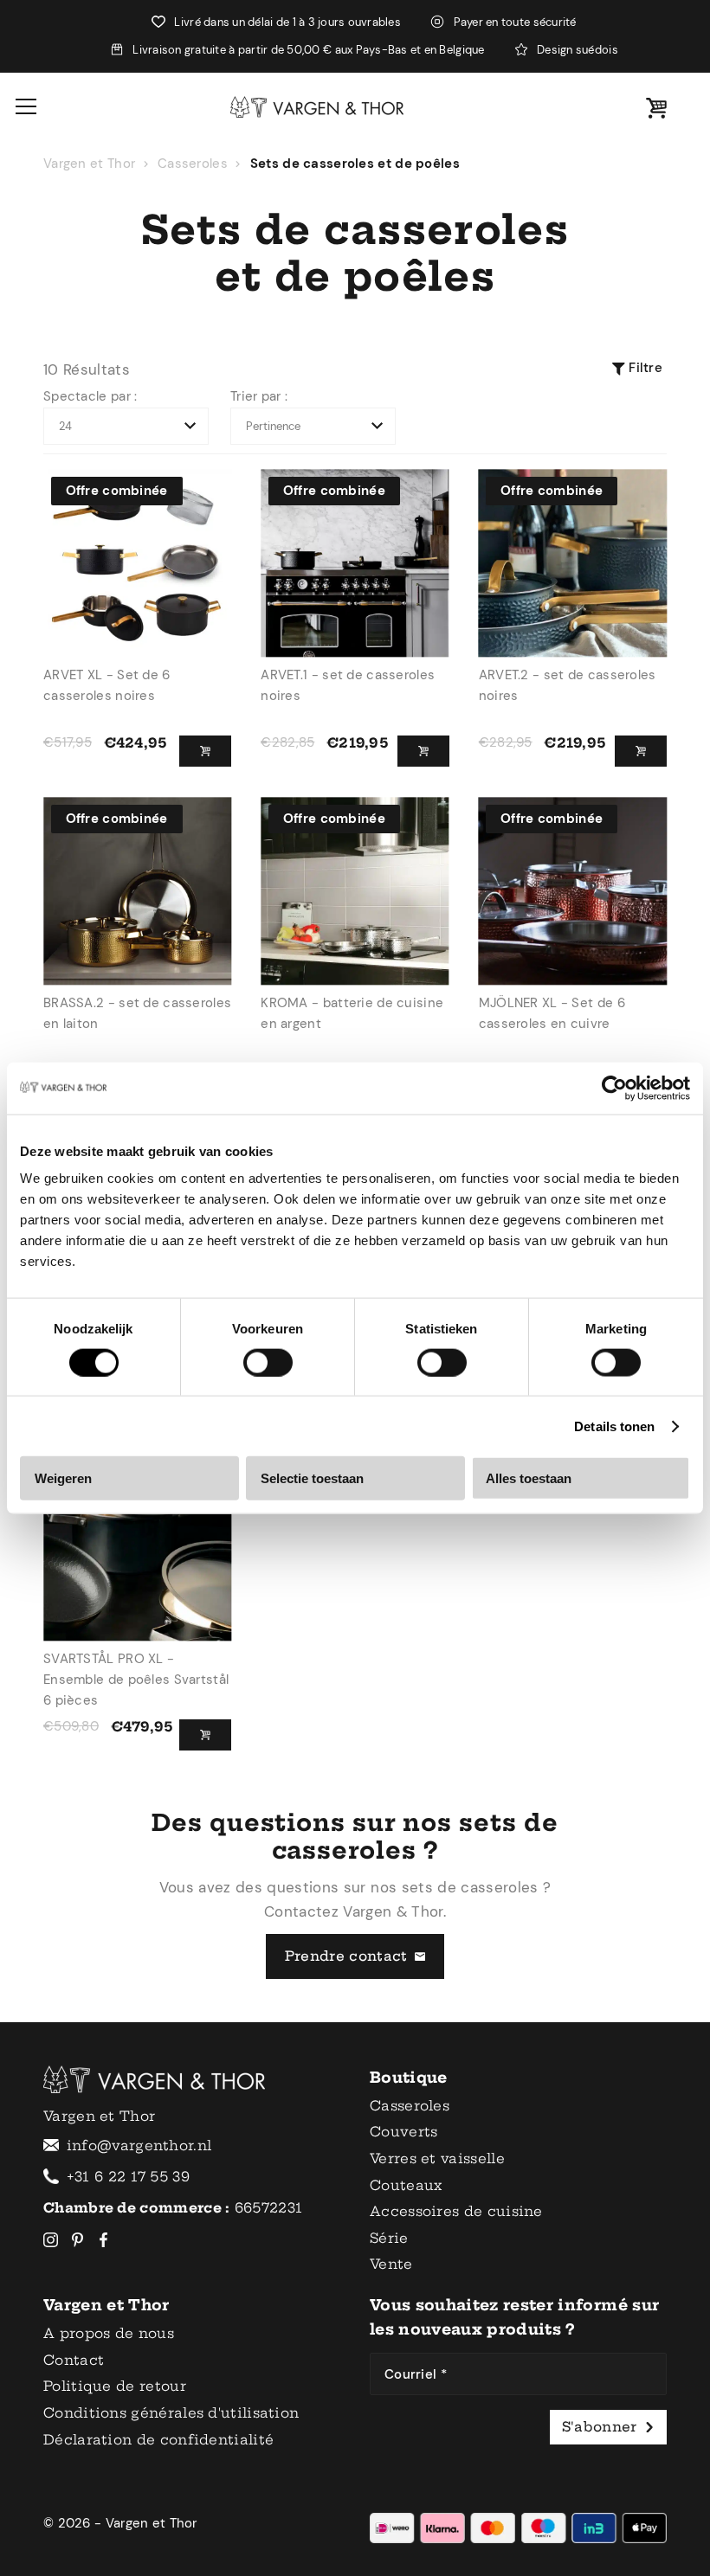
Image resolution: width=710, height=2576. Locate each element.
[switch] (268, 1362)
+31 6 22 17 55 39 (128, 2177)
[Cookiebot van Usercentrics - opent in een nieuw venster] (614, 1088)
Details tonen (614, 1426)
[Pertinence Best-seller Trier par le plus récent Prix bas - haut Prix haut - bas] (313, 427)
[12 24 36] (126, 427)
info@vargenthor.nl (139, 2146)
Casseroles (193, 164)
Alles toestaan (529, 1478)
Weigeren (63, 1478)
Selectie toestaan (312, 1478)
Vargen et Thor (89, 164)
